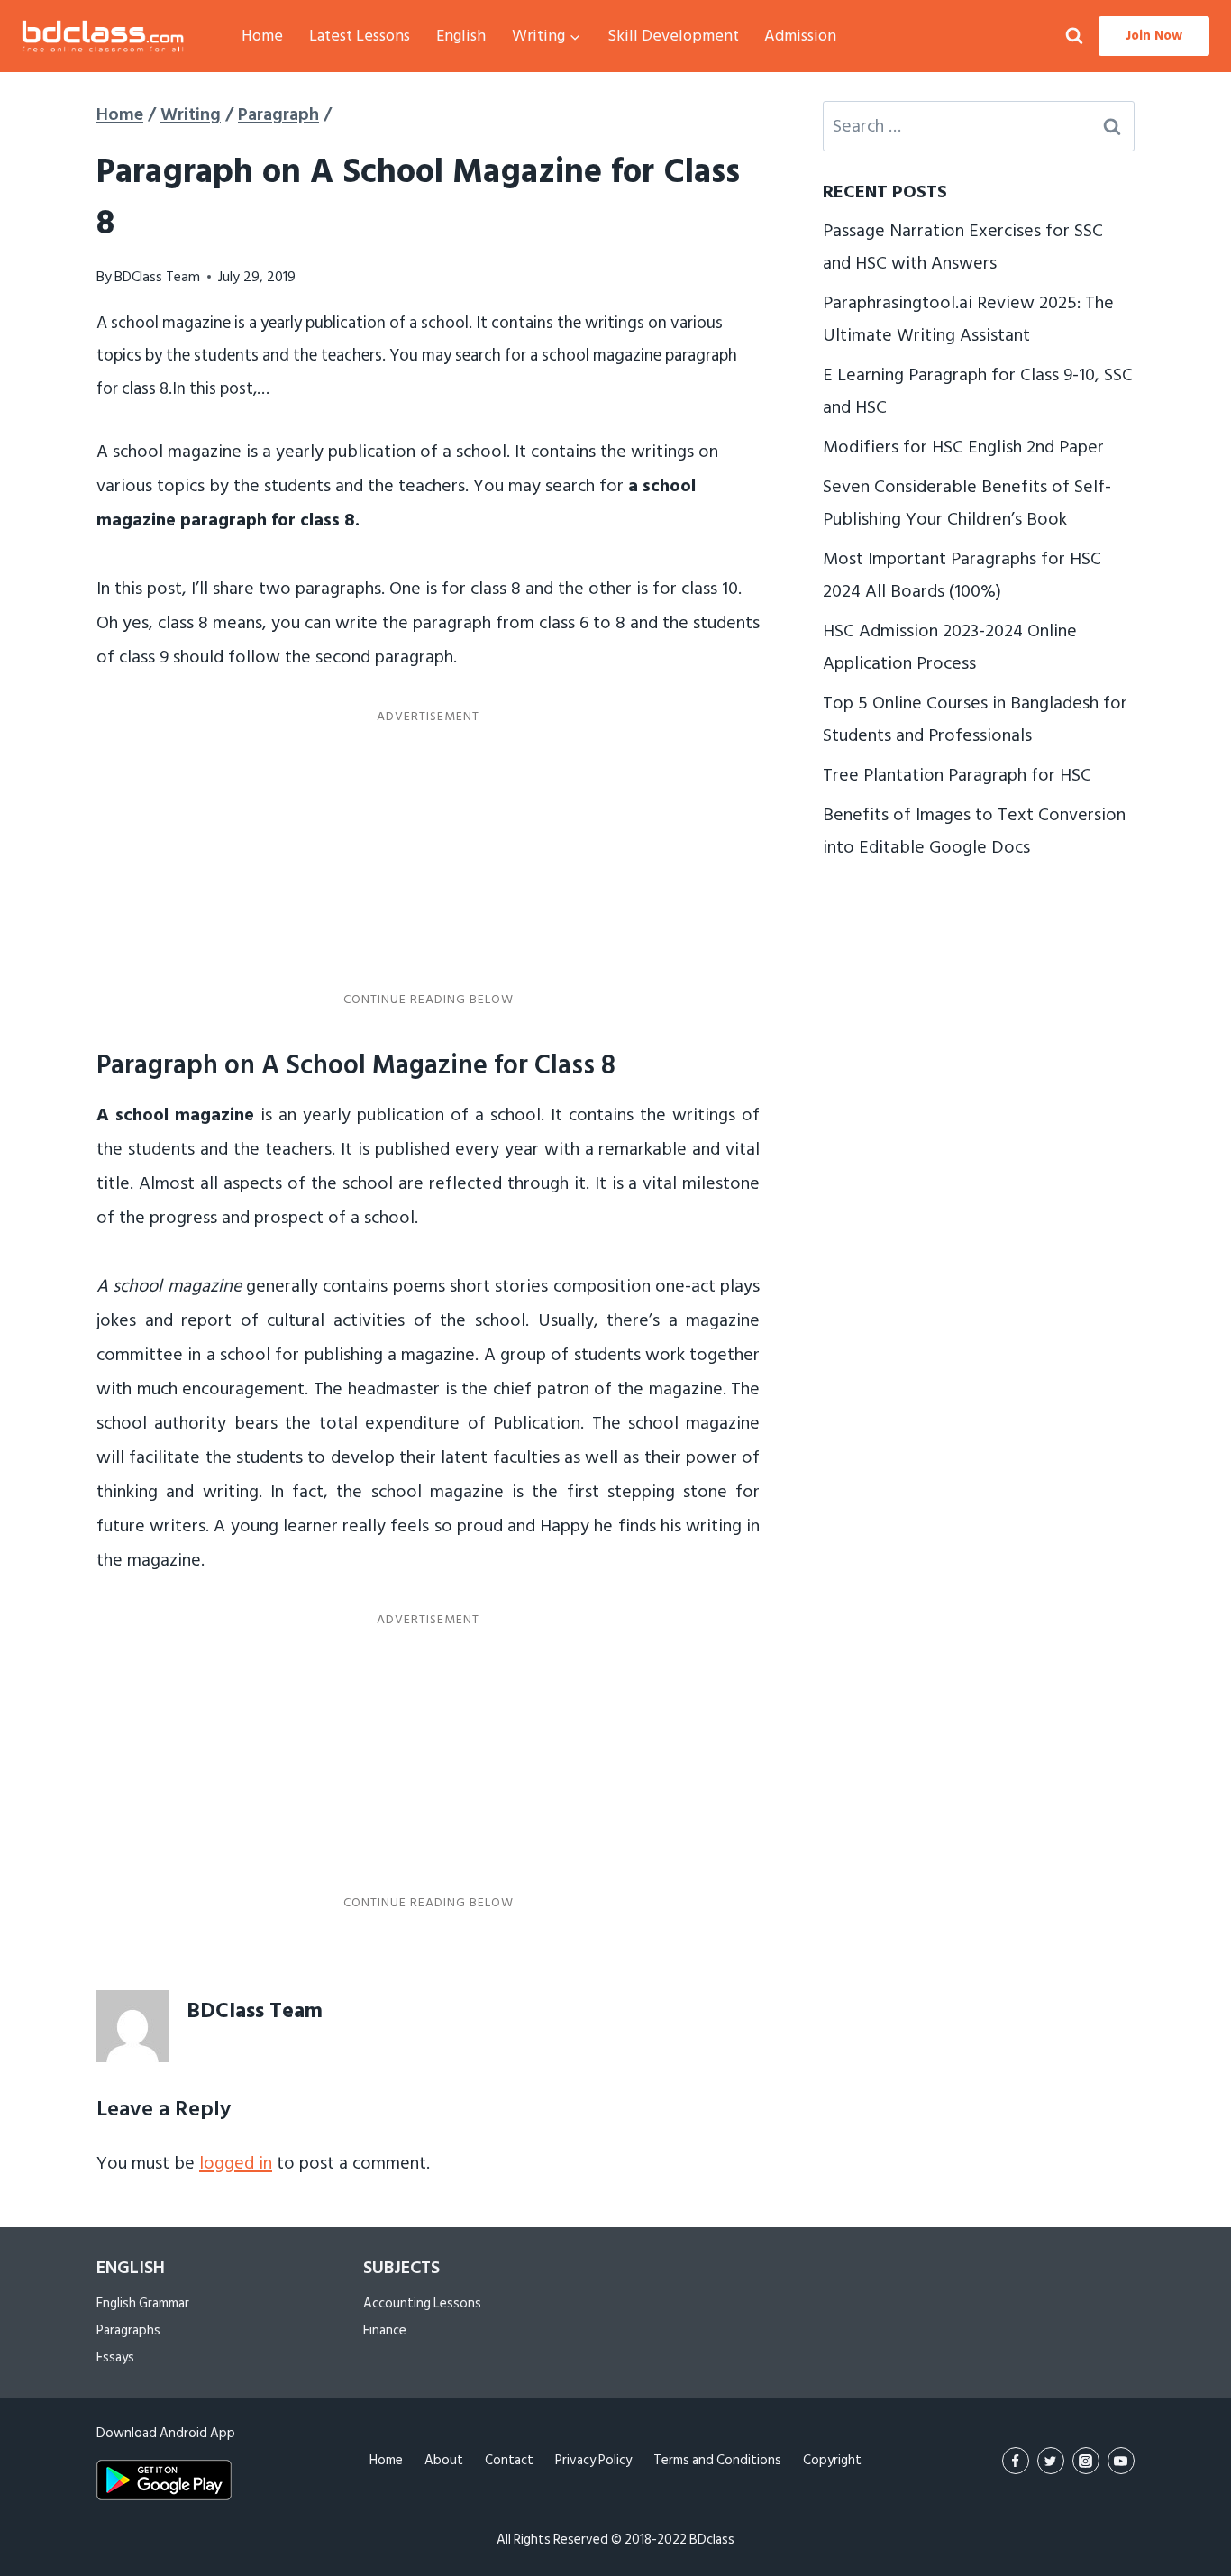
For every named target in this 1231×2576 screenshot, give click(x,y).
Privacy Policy (593, 2460)
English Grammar (143, 2303)
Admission (800, 36)
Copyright (832, 2460)
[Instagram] (1086, 2461)
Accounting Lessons (422, 2303)
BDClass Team (157, 277)
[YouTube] (1121, 2461)
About (444, 2460)
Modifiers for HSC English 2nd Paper (963, 447)
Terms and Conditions (717, 2460)
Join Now (1154, 36)
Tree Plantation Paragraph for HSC (957, 775)
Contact (509, 2460)
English (461, 36)
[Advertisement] (428, 858)
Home (262, 36)
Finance (385, 2330)
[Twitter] (1051, 2461)
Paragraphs (128, 2330)
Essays (115, 2357)
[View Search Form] (1074, 37)
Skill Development (673, 36)
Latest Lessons (360, 36)
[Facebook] (1016, 2461)
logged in (236, 2163)
